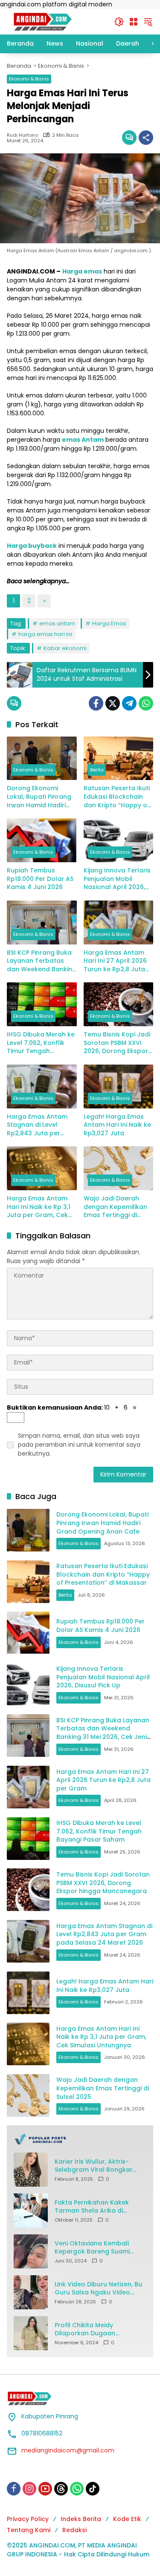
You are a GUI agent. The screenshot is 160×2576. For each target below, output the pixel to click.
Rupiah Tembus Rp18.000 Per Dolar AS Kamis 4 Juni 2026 (40, 879)
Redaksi (74, 2530)
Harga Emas (109, 623)
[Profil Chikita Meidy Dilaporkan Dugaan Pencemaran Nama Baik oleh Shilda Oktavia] (31, 2333)
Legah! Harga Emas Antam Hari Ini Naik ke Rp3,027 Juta (117, 1125)
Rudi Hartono (22, 135)
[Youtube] (45, 2489)
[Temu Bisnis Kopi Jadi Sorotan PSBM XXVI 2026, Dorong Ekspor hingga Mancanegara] (119, 1004)
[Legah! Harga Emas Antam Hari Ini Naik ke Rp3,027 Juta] (119, 1087)
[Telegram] (129, 703)
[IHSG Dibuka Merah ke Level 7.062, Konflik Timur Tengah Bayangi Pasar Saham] (42, 1004)
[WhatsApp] (146, 703)
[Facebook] (96, 703)
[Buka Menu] (134, 22)
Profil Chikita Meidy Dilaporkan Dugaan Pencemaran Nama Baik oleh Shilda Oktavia (100, 2330)
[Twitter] (113, 703)
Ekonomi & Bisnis (29, 79)
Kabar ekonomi (65, 648)
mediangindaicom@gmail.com (68, 2450)
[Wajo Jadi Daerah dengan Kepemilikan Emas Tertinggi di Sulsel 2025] (119, 1168)
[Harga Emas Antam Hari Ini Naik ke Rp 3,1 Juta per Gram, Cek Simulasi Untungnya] (42, 1168)
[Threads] (61, 2489)
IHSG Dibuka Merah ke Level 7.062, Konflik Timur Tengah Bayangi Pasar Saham (41, 1043)
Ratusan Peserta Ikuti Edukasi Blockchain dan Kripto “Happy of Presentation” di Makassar (117, 797)
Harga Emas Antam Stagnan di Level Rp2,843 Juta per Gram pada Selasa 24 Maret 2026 (41, 1125)
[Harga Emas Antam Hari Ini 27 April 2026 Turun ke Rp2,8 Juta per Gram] (119, 922)
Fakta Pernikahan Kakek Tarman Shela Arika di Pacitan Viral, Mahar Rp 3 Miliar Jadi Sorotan (93, 2207)
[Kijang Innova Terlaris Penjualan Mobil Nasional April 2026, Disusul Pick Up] (119, 840)
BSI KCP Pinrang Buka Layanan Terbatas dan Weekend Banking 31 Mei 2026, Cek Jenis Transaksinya (42, 961)
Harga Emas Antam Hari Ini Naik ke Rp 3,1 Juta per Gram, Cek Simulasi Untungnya (39, 1207)
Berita (97, 770)
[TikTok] (93, 2489)
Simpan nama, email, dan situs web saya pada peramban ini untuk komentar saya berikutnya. (79, 1445)
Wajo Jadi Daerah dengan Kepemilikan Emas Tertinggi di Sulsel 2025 (115, 1207)
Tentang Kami (29, 2530)
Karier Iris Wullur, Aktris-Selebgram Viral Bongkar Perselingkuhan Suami (94, 2166)
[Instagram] (29, 2489)
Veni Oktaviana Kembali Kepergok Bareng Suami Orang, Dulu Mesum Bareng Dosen (97, 2248)
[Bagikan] (146, 138)
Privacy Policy (28, 2519)
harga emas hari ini (45, 634)
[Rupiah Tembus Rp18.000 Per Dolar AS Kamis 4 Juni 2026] (42, 840)
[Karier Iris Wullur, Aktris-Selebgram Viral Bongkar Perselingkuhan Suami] (31, 2170)
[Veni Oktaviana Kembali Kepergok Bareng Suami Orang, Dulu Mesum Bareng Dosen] (31, 2251)
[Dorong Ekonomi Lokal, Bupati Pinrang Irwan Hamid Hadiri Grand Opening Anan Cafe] (42, 758)
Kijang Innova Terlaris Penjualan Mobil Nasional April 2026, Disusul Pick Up (117, 879)
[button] (119, 22)
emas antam (57, 623)
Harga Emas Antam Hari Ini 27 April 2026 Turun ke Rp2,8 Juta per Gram (115, 961)
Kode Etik (127, 2519)
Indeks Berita (81, 2519)
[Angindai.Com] (56, 21)
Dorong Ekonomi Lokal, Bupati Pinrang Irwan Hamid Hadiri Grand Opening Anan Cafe (40, 797)
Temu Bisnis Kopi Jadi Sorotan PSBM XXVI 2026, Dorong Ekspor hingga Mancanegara (118, 1043)
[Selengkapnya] (80, 2139)
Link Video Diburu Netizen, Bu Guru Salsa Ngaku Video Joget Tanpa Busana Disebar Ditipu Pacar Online (100, 2289)
